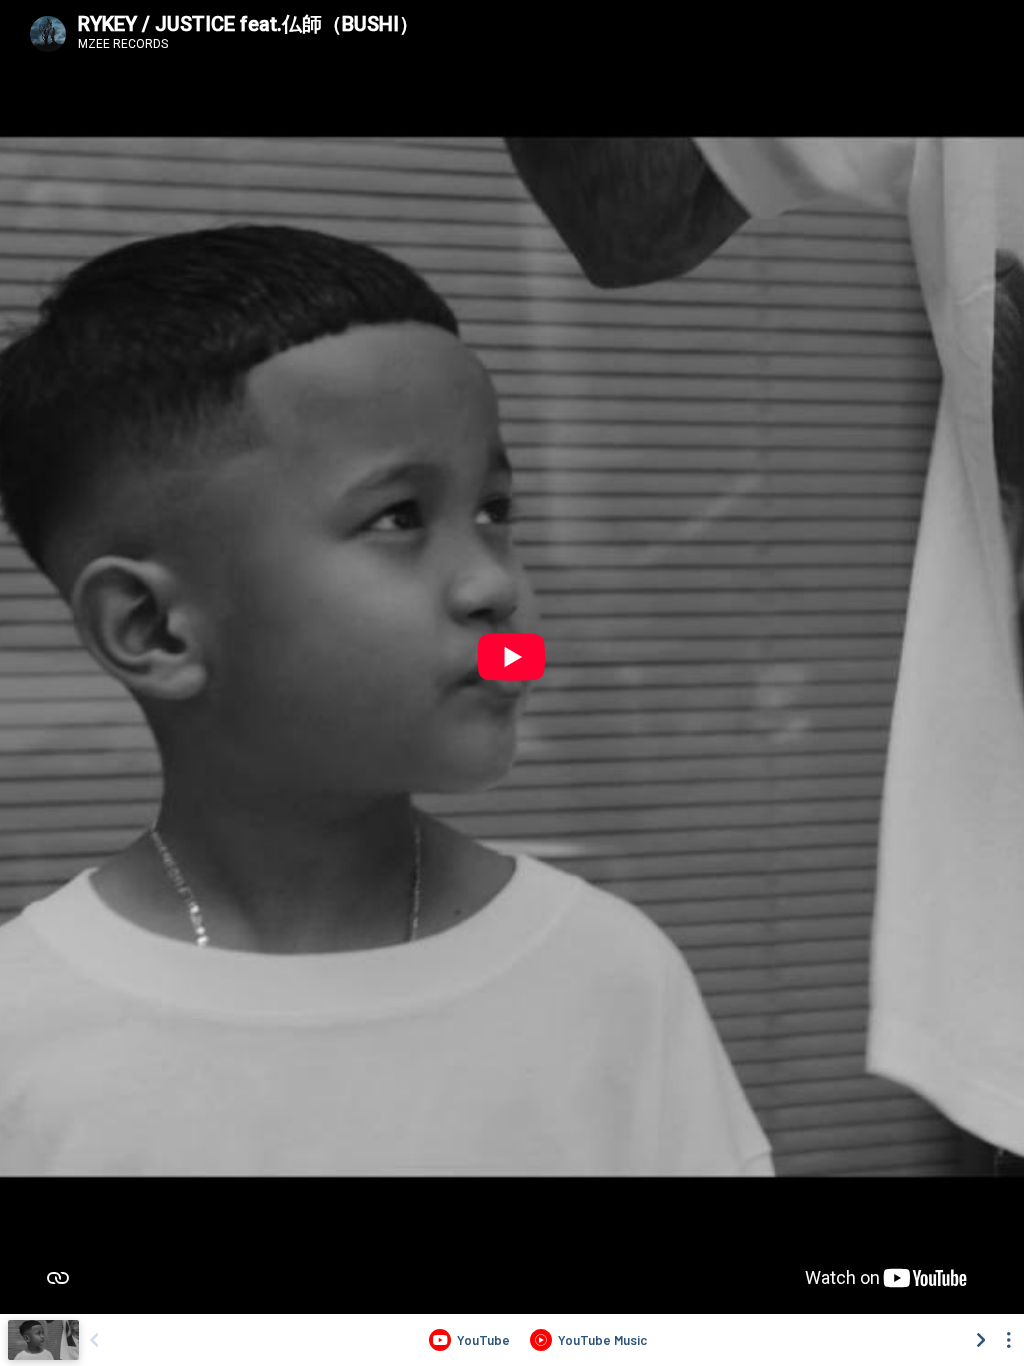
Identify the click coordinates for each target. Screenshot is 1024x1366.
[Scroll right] (981, 1340)
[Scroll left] (94, 1340)
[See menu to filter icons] (1009, 1340)
